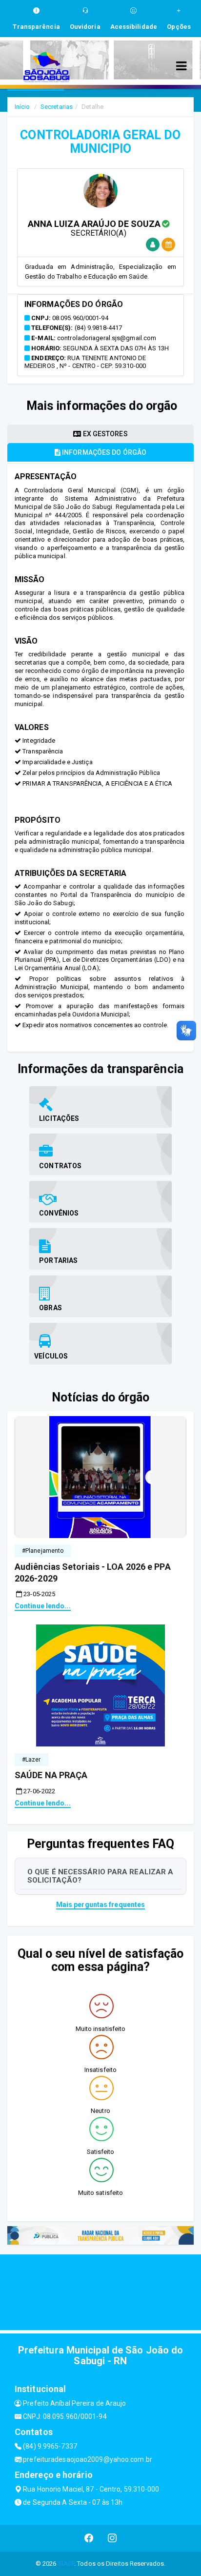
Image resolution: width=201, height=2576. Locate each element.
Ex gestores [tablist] (104, 434)
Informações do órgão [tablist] (103, 452)
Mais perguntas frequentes (101, 1905)
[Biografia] (153, 245)
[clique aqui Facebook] (89, 2538)
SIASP (66, 2564)
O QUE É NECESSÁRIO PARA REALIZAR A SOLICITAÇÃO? (100, 1876)
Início (22, 107)
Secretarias (57, 107)
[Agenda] (168, 245)
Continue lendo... (43, 1606)
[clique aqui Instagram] (112, 2538)
